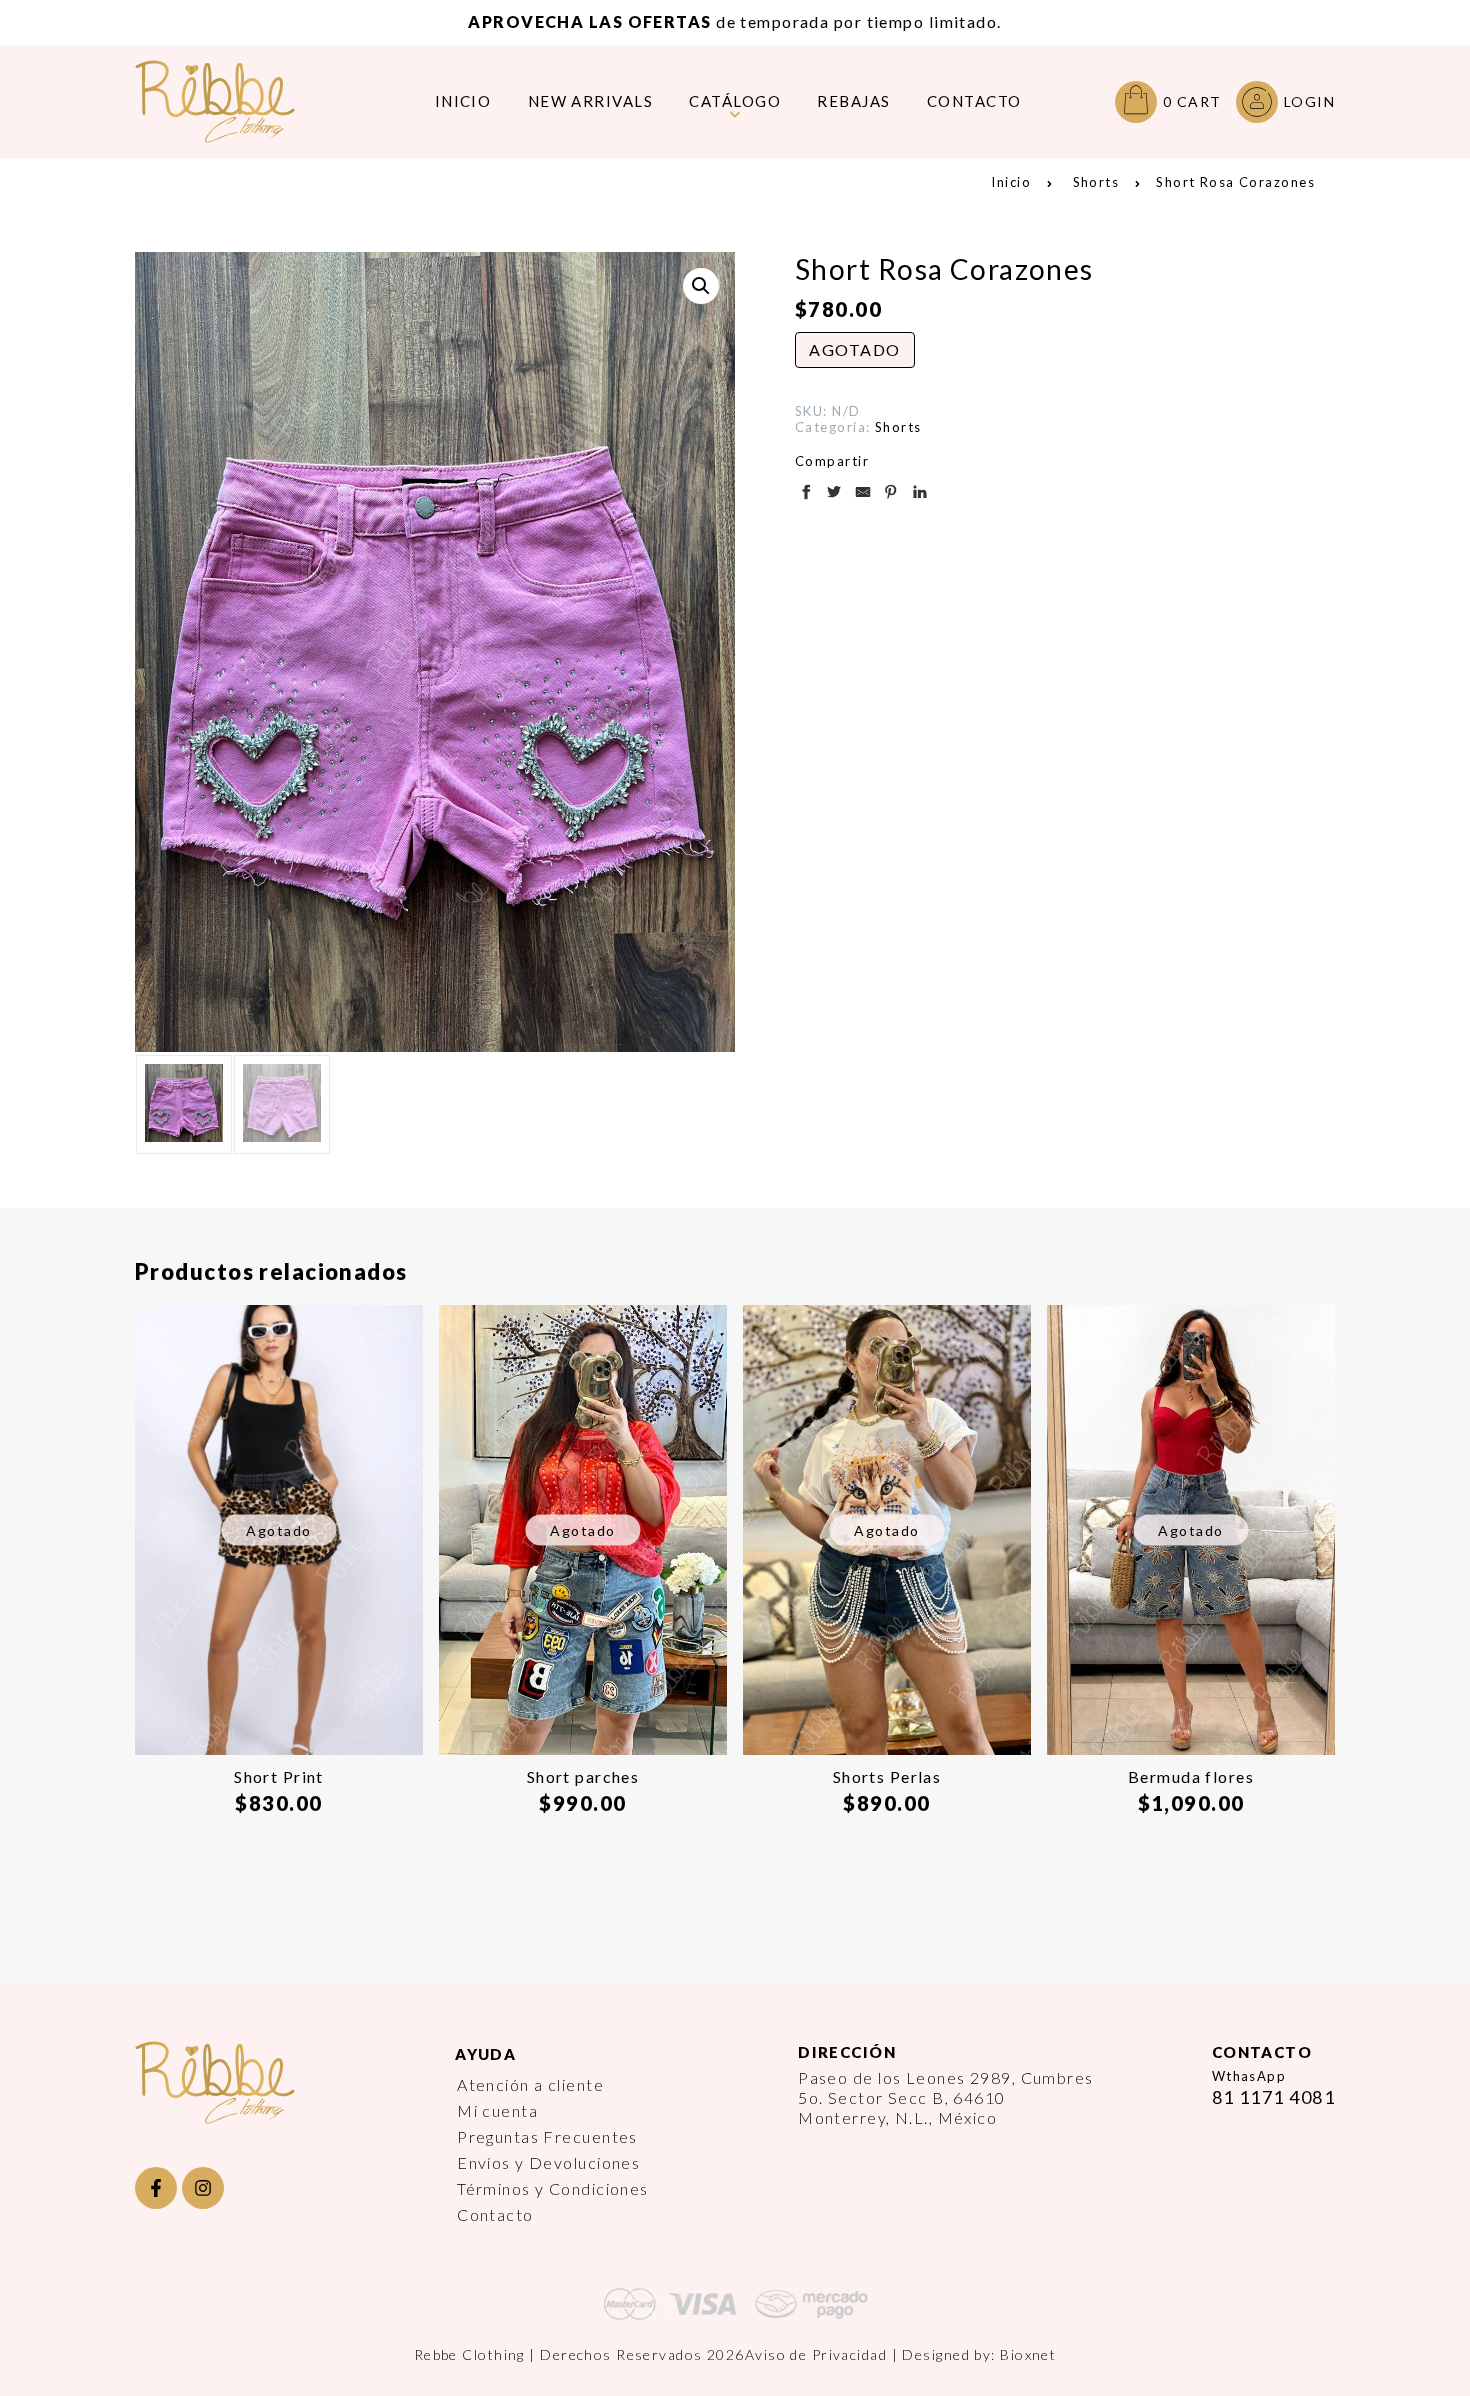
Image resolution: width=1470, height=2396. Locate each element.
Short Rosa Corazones (1235, 182)
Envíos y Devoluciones (548, 2162)
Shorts (1096, 182)
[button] (701, 286)
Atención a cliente (530, 2084)
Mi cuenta (497, 2110)
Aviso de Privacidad (816, 2354)
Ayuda (485, 2054)
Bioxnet (1028, 2354)
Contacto (495, 2214)
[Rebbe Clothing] (230, 101)
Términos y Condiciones (553, 2188)
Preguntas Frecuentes (547, 2136)
